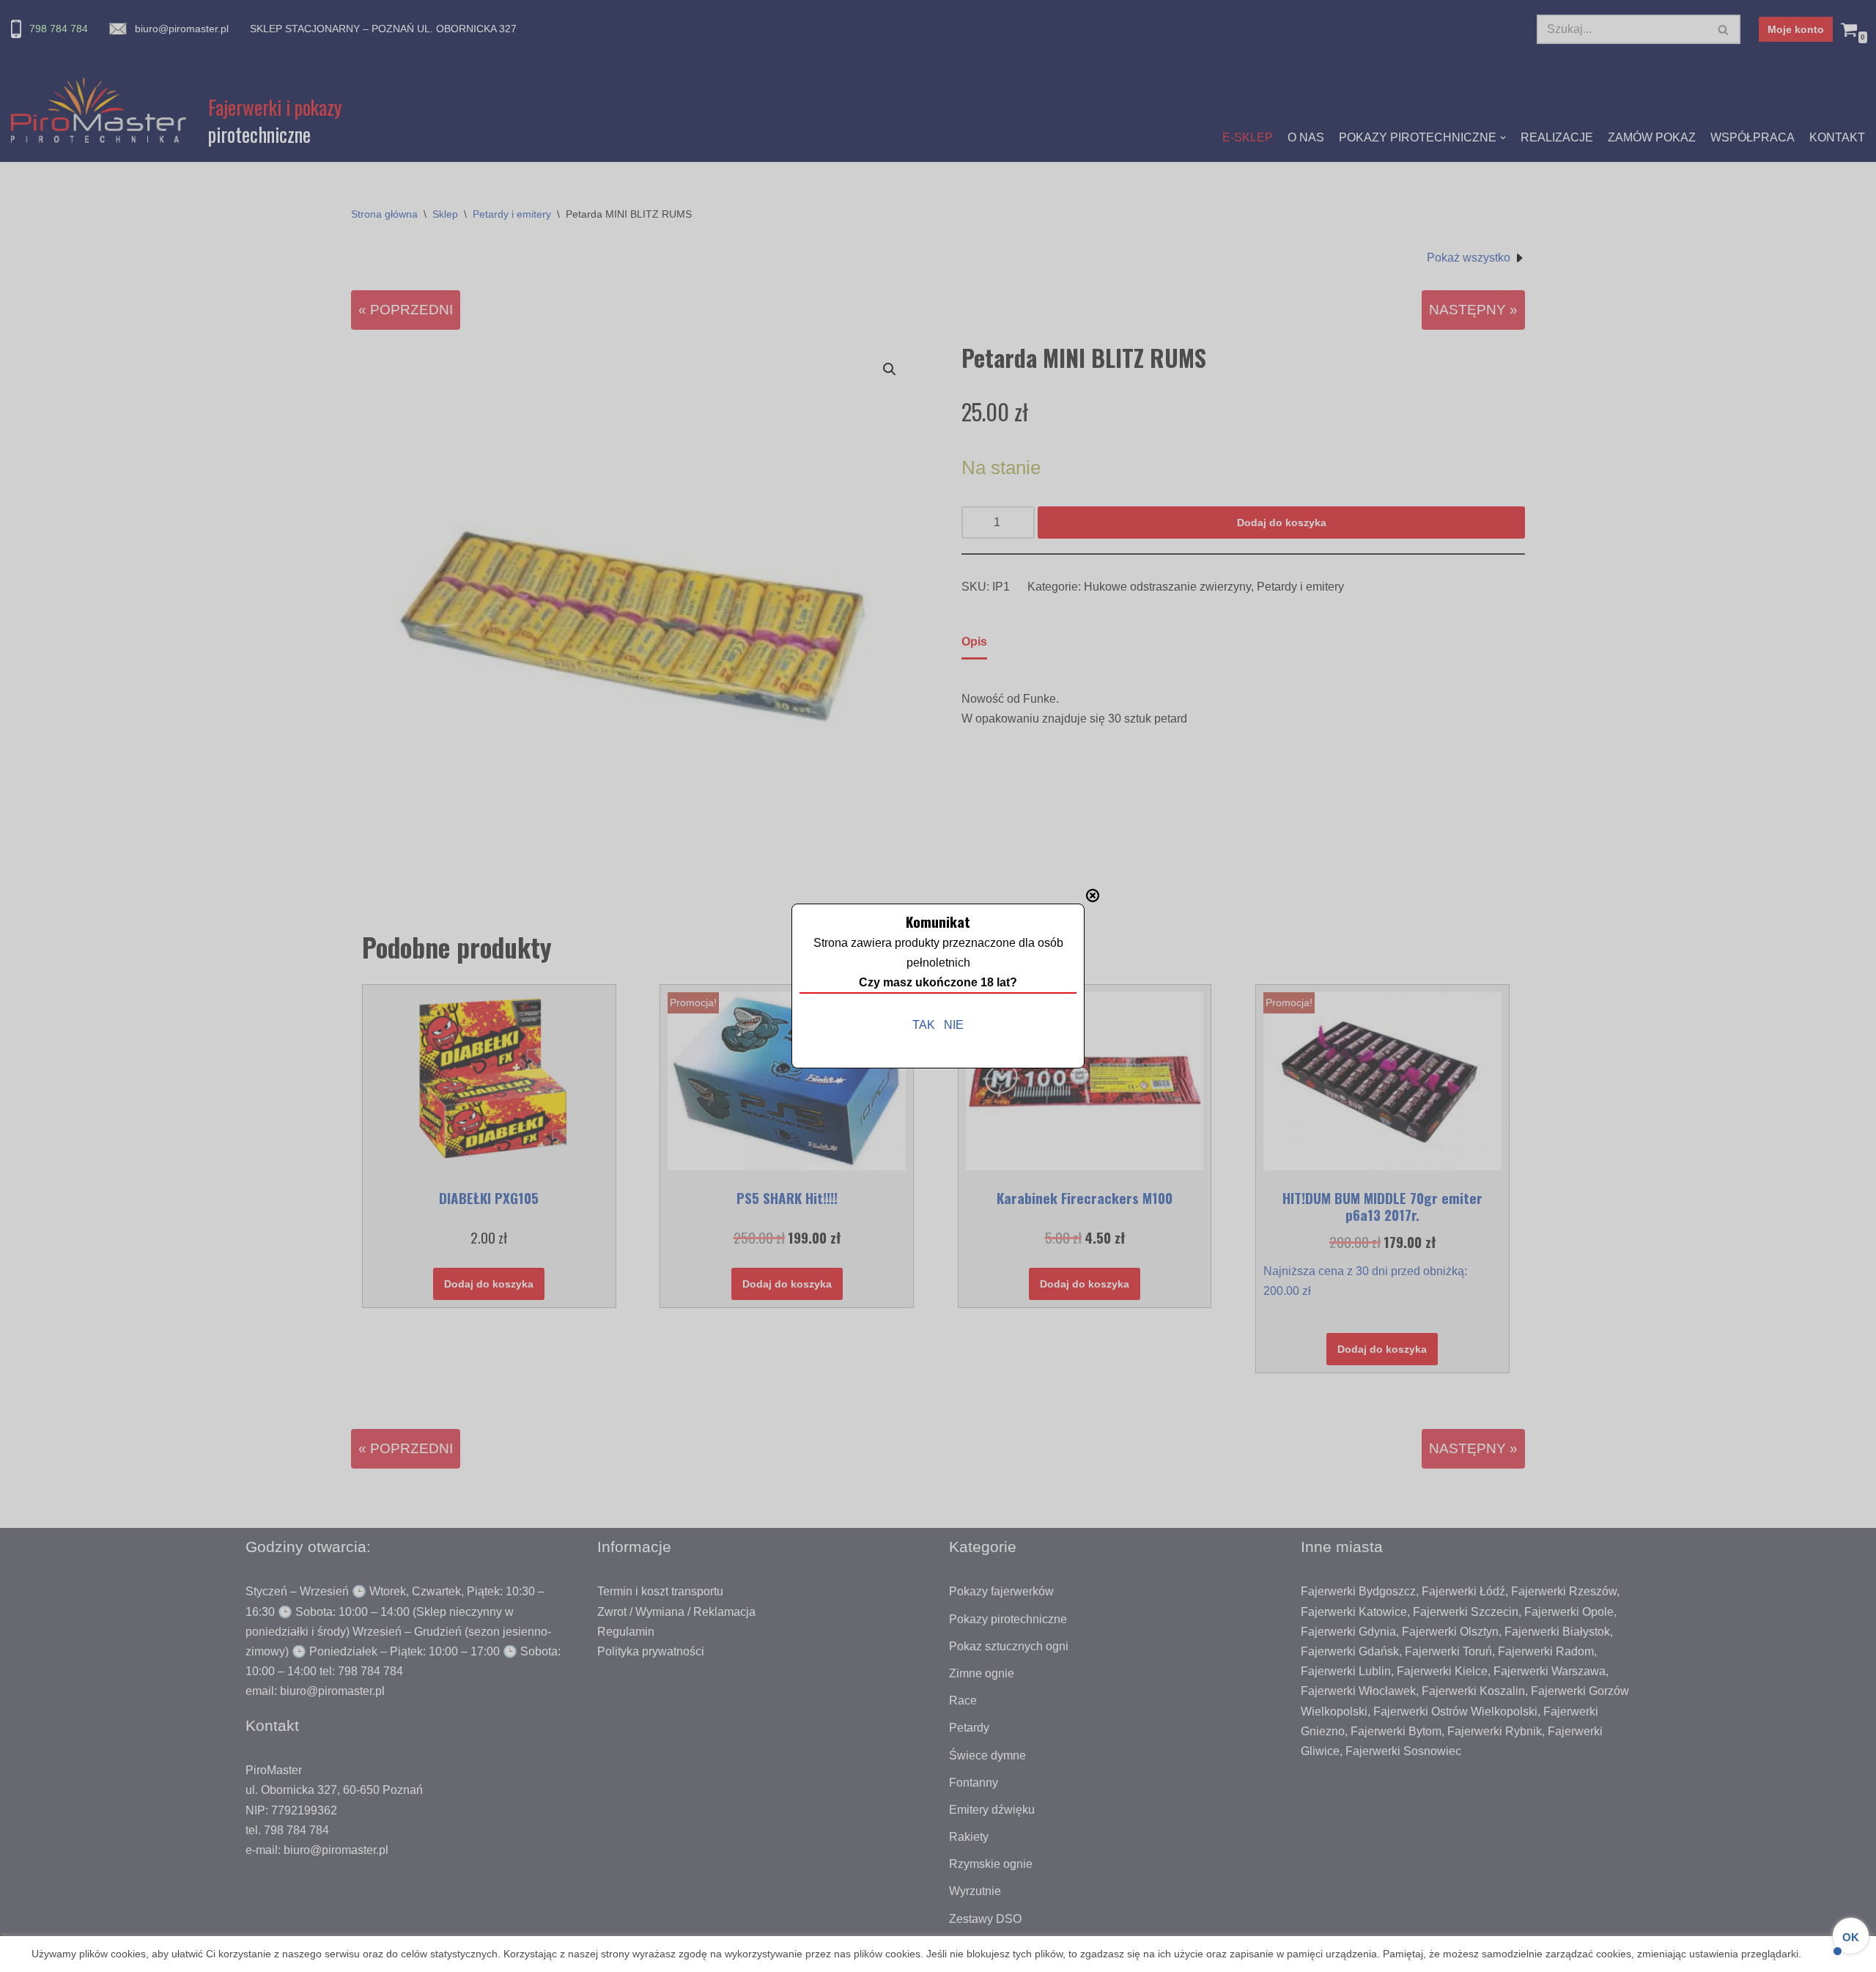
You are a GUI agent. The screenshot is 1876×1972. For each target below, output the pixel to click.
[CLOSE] (1093, 895)
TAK (924, 1025)
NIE (954, 1025)
